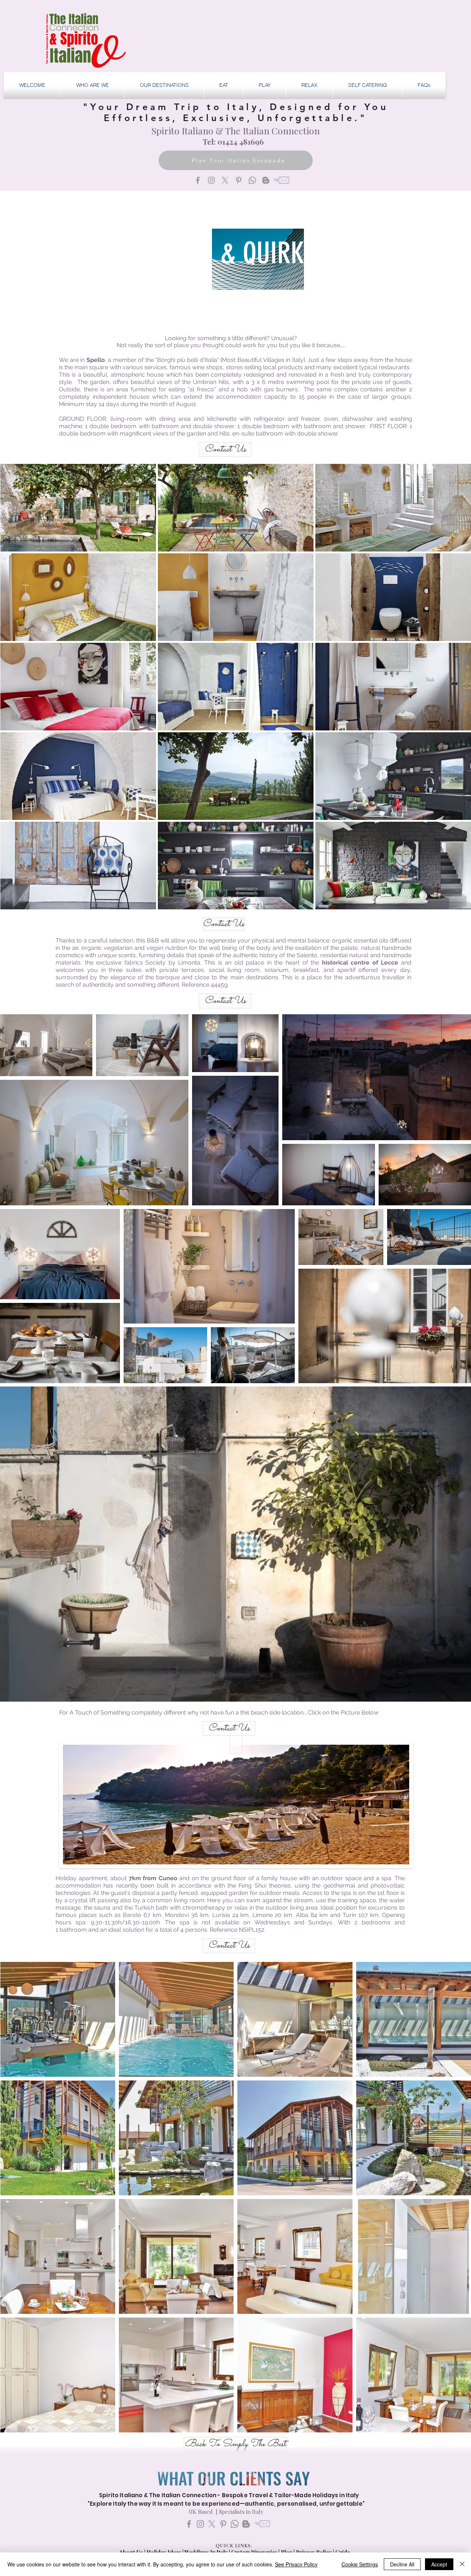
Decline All (402, 2564)
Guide (343, 2552)
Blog (287, 2552)
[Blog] (266, 180)
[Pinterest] (239, 180)
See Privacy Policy (296, 2564)
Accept (439, 2564)
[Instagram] (211, 180)
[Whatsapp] (252, 180)
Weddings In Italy (207, 2552)
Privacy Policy (314, 2552)
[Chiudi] (462, 2564)
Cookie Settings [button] (360, 2564)
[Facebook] (198, 180)
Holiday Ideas (164, 2552)
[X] (225, 180)
